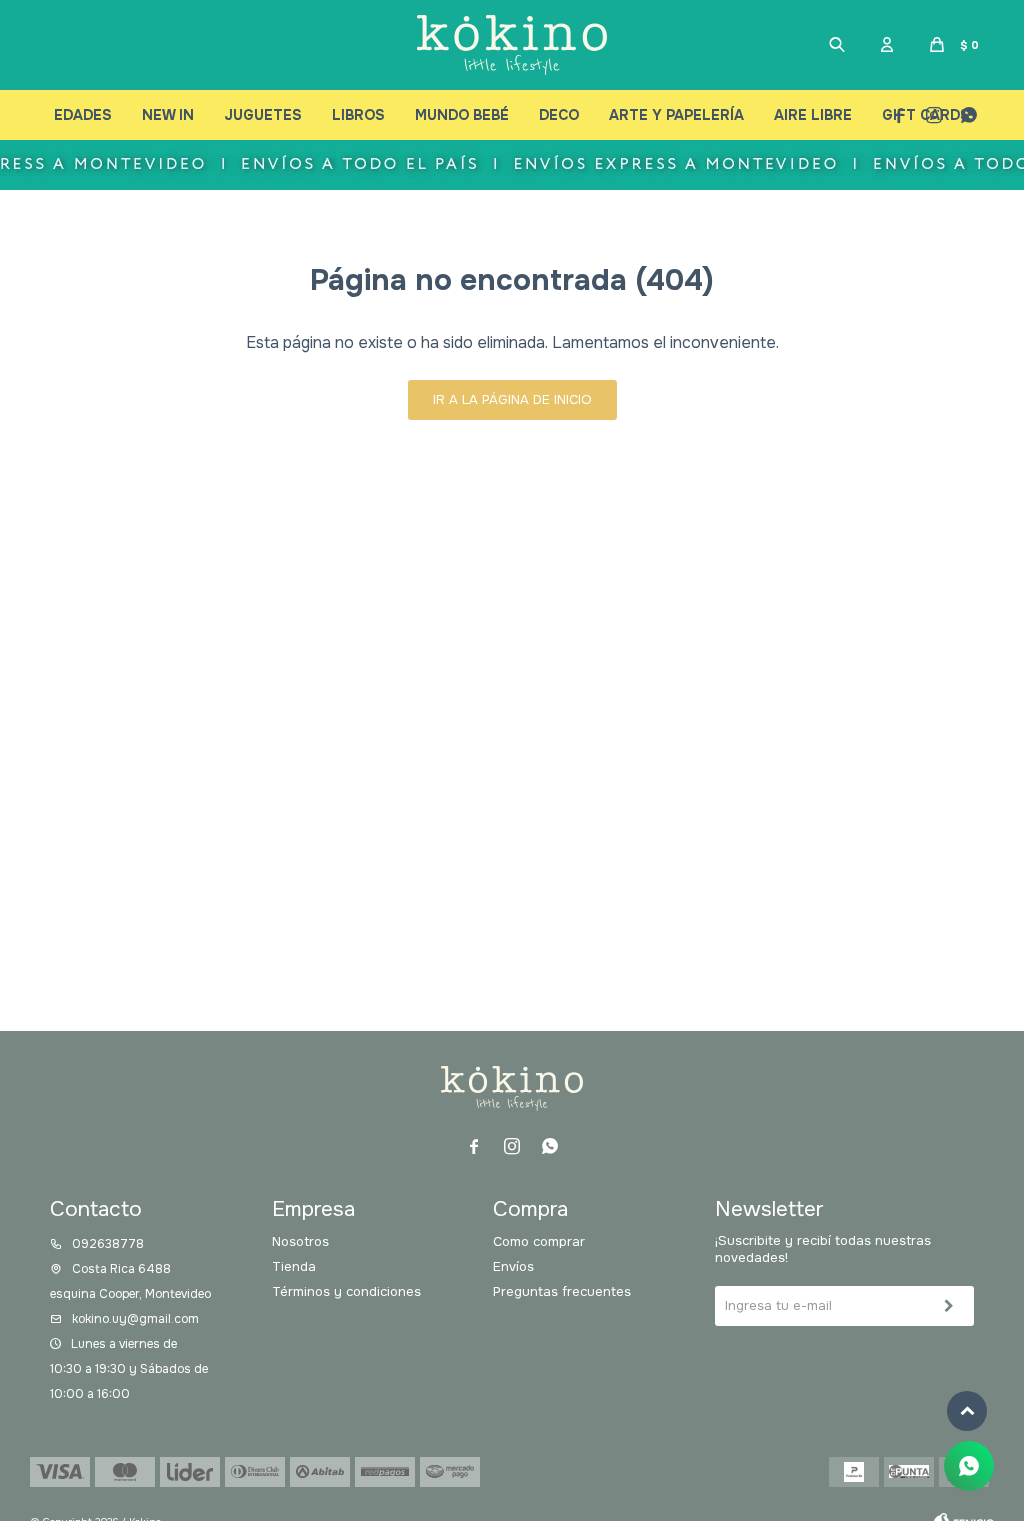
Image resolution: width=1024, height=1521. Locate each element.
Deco (559, 115)
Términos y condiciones (346, 1291)
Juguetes (263, 115)
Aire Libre (813, 115)
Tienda (294, 1266)
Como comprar (539, 1241)
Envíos (513, 1266)
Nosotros (300, 1241)
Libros (358, 115)
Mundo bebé (462, 115)
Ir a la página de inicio (512, 399)
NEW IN (168, 115)
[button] (837, 45)
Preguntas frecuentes (562, 1291)
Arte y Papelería (676, 115)
